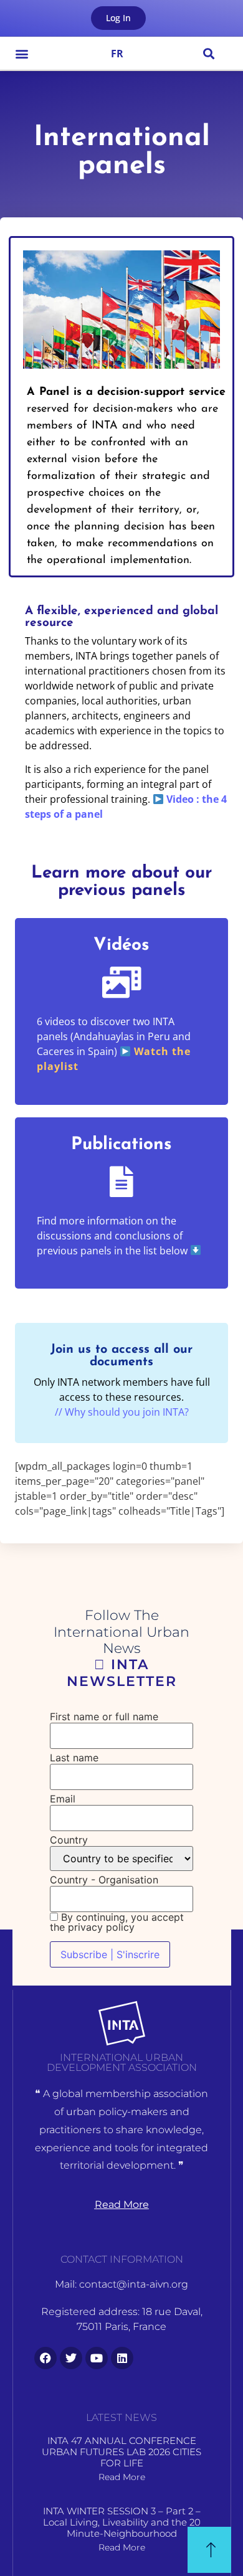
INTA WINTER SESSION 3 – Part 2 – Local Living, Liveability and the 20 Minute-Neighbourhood (122, 2522)
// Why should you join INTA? (122, 1412)
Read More (122, 2477)
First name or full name (104, 1717)
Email (63, 1799)
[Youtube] (97, 2358)
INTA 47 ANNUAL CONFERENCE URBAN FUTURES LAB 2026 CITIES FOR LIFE (121, 2452)
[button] (22, 53)
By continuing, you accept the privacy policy (117, 1922)
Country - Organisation (104, 1880)
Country (69, 1840)
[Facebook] (45, 2358)
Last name (74, 1758)
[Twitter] (71, 2358)
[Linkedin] (122, 2358)
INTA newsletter (122, 1673)
